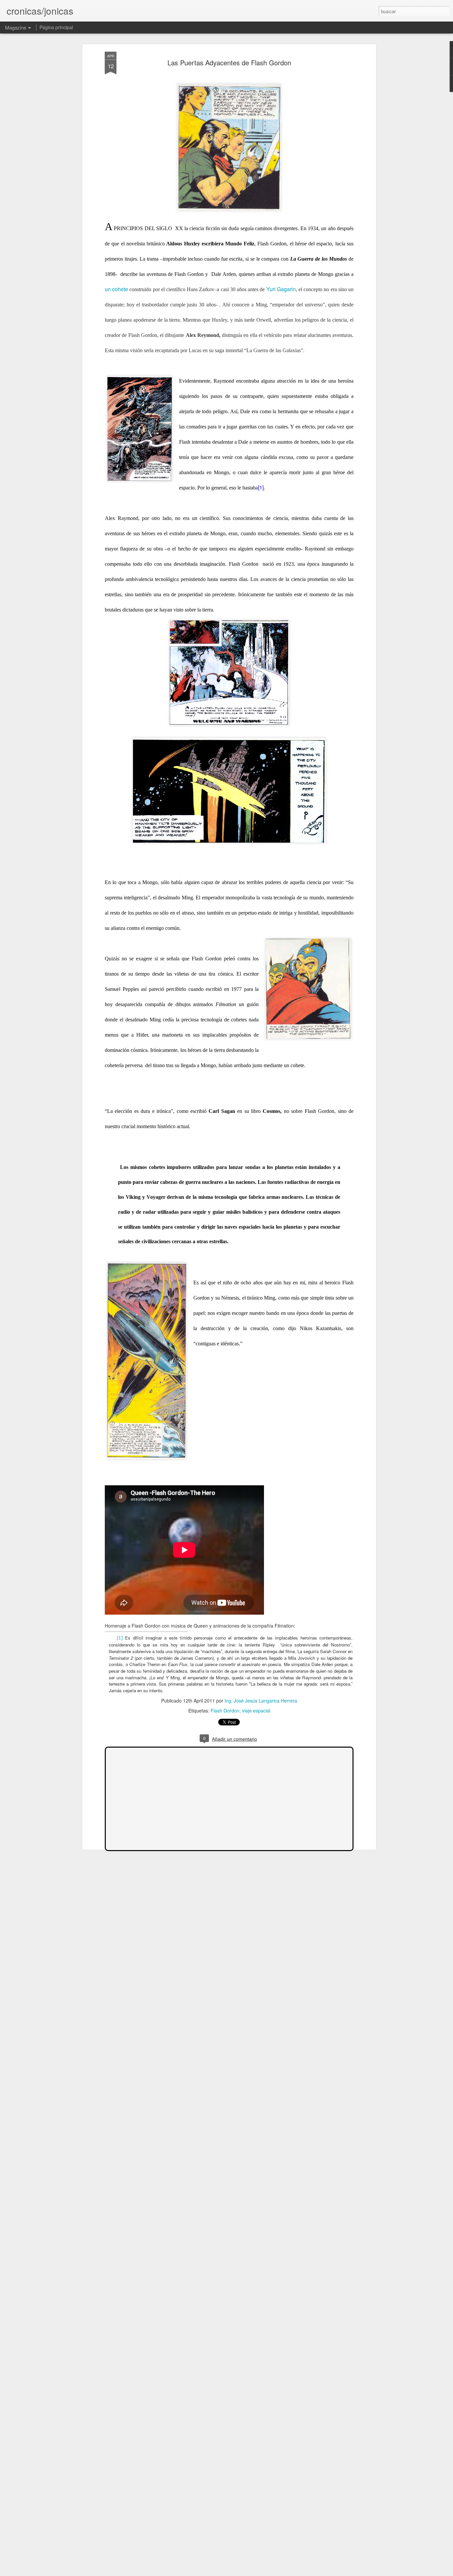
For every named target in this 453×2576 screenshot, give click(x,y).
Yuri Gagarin (281, 289)
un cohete (116, 289)
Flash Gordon (225, 1710)
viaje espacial (256, 1710)
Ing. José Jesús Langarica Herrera (261, 1701)
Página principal (56, 27)
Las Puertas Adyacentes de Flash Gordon (229, 63)
